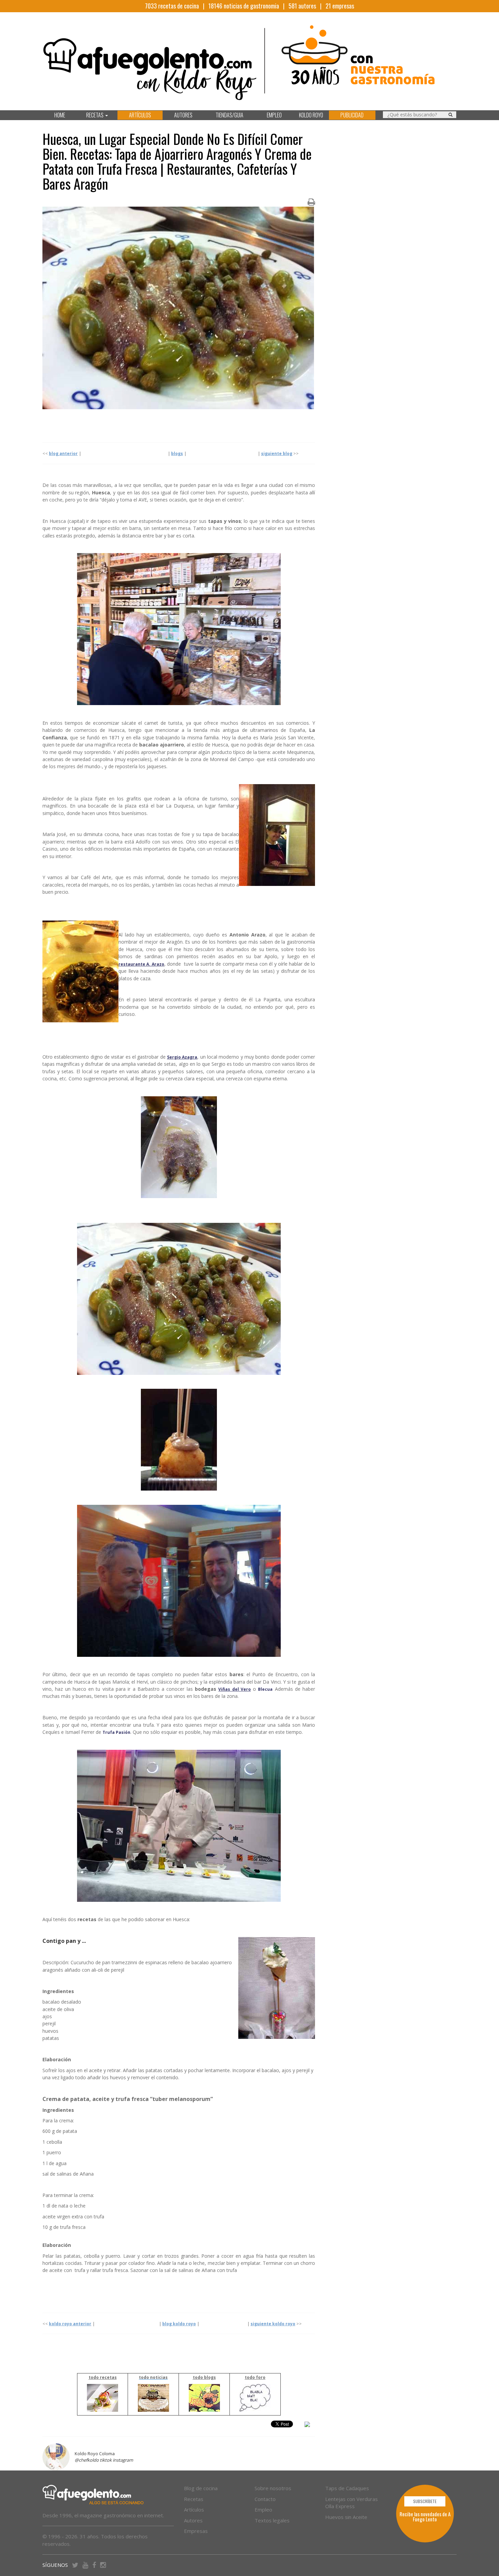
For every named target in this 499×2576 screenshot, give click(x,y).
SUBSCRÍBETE (425, 2501)
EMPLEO (274, 115)
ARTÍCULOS (140, 115)
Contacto (265, 2499)
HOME (60, 115)
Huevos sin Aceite (346, 2517)
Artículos (194, 2509)
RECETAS (95, 115)
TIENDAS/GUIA (229, 115)
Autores (193, 2520)
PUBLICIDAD (352, 115)
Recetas (194, 2499)
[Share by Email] (307, 2425)
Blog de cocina (201, 2488)
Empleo (263, 2509)
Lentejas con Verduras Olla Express (352, 2503)
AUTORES (183, 115)
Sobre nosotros (273, 2488)
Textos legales (272, 2520)
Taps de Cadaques (347, 2488)
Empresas (196, 2531)
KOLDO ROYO (311, 115)
